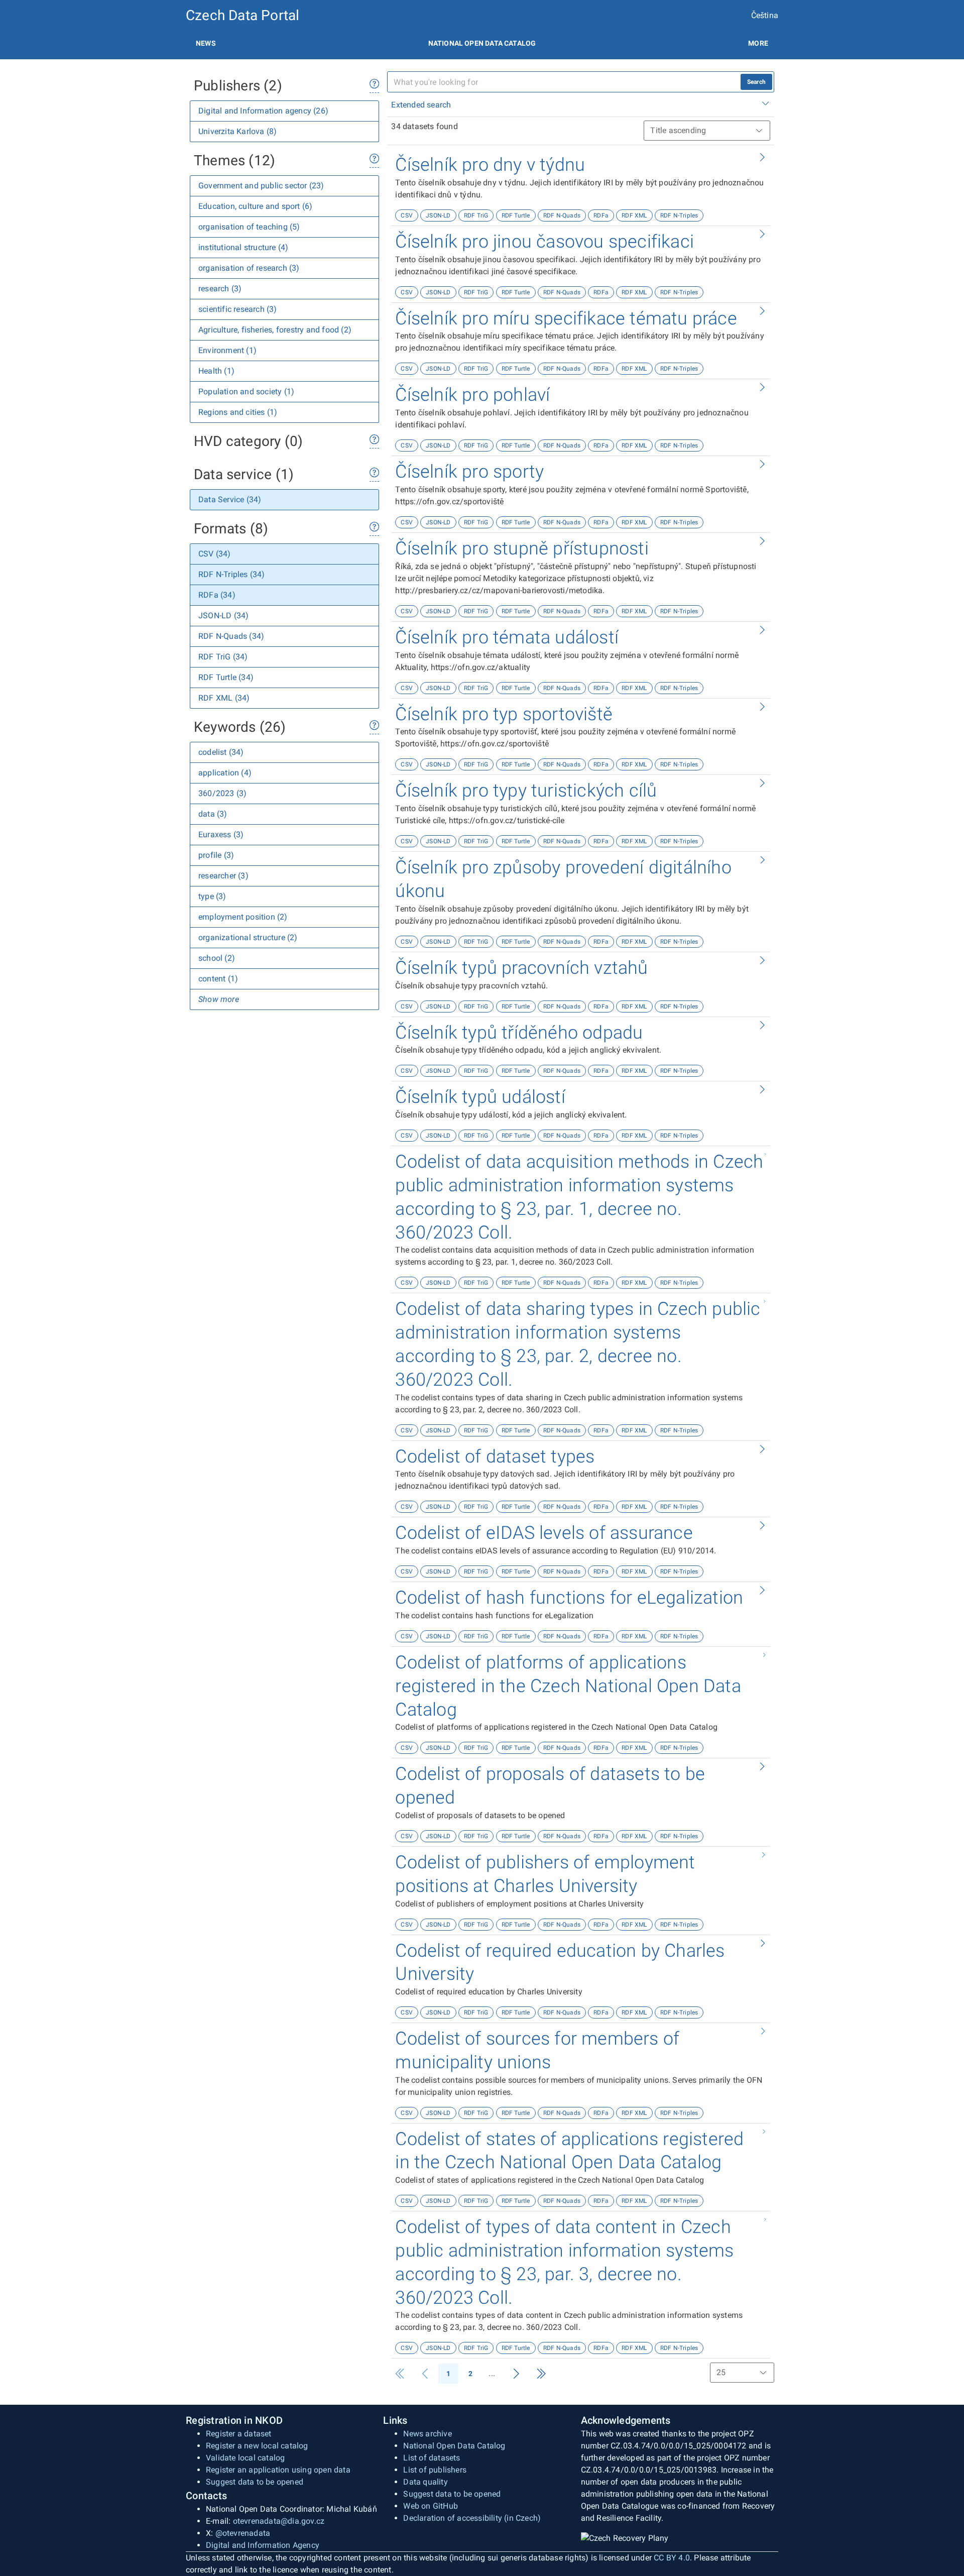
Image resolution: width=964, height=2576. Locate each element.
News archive (427, 2434)
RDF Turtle (516, 215)
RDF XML (634, 215)
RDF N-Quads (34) (231, 636)
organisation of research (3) (249, 268)
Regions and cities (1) (238, 412)
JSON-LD (438, 215)
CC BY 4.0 (672, 2558)
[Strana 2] (516, 2374)
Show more (219, 999)
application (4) (225, 773)
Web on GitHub (431, 2506)
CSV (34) (215, 554)
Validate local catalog (245, 2458)
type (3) (212, 896)
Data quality (425, 2482)
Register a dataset (239, 2434)
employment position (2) (243, 917)
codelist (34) (221, 752)
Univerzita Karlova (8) (237, 131)
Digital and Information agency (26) (263, 111)
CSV (407, 215)
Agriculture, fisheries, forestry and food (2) (275, 330)
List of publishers (435, 2470)
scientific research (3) (238, 309)
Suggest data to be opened (255, 2482)
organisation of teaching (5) (249, 227)
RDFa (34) (217, 595)
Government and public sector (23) (261, 186)
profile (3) (216, 855)
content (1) (218, 979)
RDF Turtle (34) (226, 677)
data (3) (213, 814)
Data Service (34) (230, 499)
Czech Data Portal (243, 15)
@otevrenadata (243, 2533)
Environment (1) (227, 350)
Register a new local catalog (257, 2446)
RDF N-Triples (679, 215)
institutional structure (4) (243, 247)
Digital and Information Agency (263, 2545)
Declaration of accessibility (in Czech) (472, 2518)
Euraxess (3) (221, 834)
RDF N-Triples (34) (232, 574)
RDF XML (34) (224, 698)
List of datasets (432, 2458)
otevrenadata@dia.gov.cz (279, 2521)
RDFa (601, 215)
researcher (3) (223, 876)
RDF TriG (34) (223, 657)
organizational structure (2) (248, 937)
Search (756, 82)
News (206, 43)
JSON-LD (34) (223, 615)
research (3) (220, 289)
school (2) (217, 958)
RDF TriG (476, 215)
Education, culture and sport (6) (255, 206)
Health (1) (216, 371)
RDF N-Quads (562, 215)
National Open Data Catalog (454, 2446)
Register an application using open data (278, 2470)
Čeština (765, 15)
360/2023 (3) (222, 793)
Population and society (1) (246, 391)
